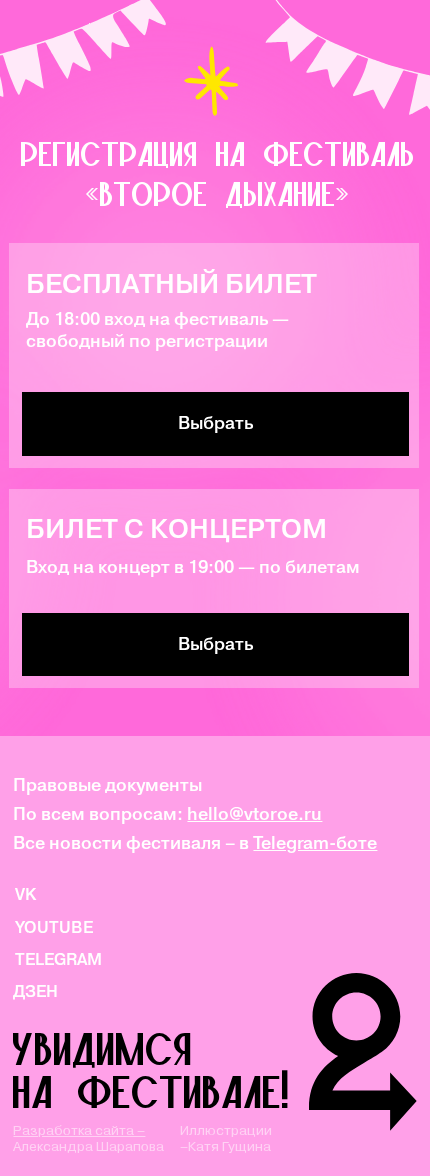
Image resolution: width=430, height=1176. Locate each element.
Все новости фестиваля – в (195, 843)
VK (25, 894)
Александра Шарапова (88, 1138)
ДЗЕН (35, 991)
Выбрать (215, 644)
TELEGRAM (58, 959)
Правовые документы (107, 785)
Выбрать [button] (215, 423)
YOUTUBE (54, 927)
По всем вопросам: (167, 814)
